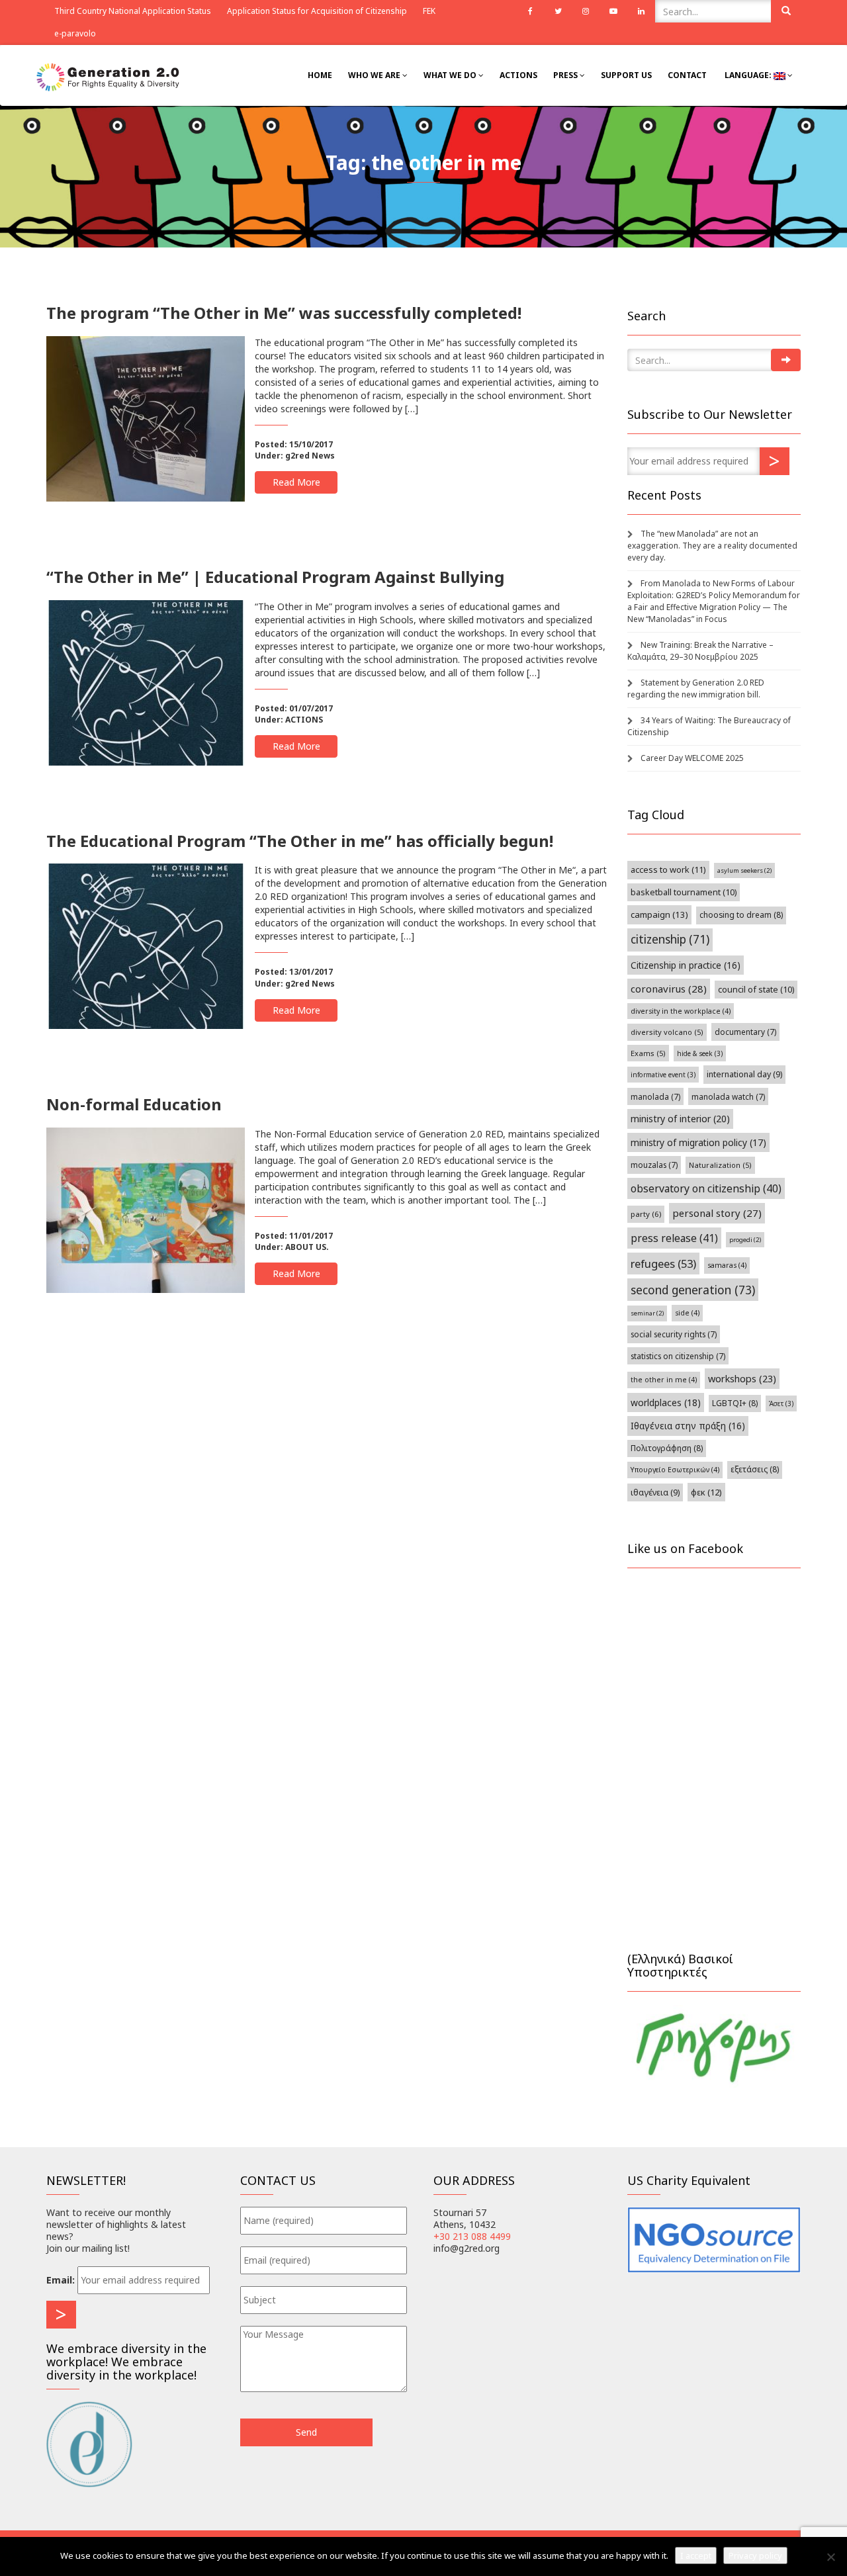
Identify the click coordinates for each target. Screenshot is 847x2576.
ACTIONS (304, 720)
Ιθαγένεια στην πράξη (688, 1426)
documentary (745, 1032)
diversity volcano (667, 1032)
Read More (296, 482)
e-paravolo (75, 33)
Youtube (613, 11)
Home (320, 75)
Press (566, 75)
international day (744, 1074)
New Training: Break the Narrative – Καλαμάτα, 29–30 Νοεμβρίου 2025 (700, 651)
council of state (756, 990)
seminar (647, 1313)
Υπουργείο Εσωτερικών (675, 1470)
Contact (687, 75)
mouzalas (654, 1165)
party (646, 1214)
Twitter (558, 11)
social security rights (674, 1334)
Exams (648, 1053)
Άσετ (781, 1403)
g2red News (310, 456)
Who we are (375, 75)
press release (674, 1238)
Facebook (530, 11)
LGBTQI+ (735, 1403)
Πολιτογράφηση (667, 1448)
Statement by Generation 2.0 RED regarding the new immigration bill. (696, 688)
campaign (659, 914)
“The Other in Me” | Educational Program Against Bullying (275, 577)
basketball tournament (684, 892)
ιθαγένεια (655, 1492)
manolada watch (728, 1096)
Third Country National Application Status (133, 11)
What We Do (451, 75)
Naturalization (720, 1165)
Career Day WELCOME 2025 (692, 758)
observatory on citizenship (706, 1188)
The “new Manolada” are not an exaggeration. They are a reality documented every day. (712, 546)
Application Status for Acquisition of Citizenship (317, 11)
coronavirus (669, 989)
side (687, 1313)
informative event (663, 1075)
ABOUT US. (307, 1247)
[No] (830, 2557)
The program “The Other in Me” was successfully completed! (284, 313)
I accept (696, 2555)
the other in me (664, 1380)
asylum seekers (744, 870)
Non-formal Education (134, 1104)
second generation (693, 1290)
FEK (429, 11)
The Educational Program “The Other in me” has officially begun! (300, 841)
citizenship (670, 939)
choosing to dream (741, 915)
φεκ (706, 1492)
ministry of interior (680, 1119)
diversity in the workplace (681, 1011)
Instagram (586, 11)
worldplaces (666, 1402)
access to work (668, 869)
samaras (727, 1265)
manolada (655, 1096)
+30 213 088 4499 (472, 2236)
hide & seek (700, 1053)
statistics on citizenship (678, 1356)
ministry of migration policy (698, 1142)
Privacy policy (755, 2555)
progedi (745, 1240)
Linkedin (641, 11)
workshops (742, 1378)
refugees (663, 1264)
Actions (518, 75)
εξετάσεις (755, 1469)
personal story (717, 1213)
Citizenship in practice (686, 965)
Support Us (626, 75)
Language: (748, 75)
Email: (61, 2280)
